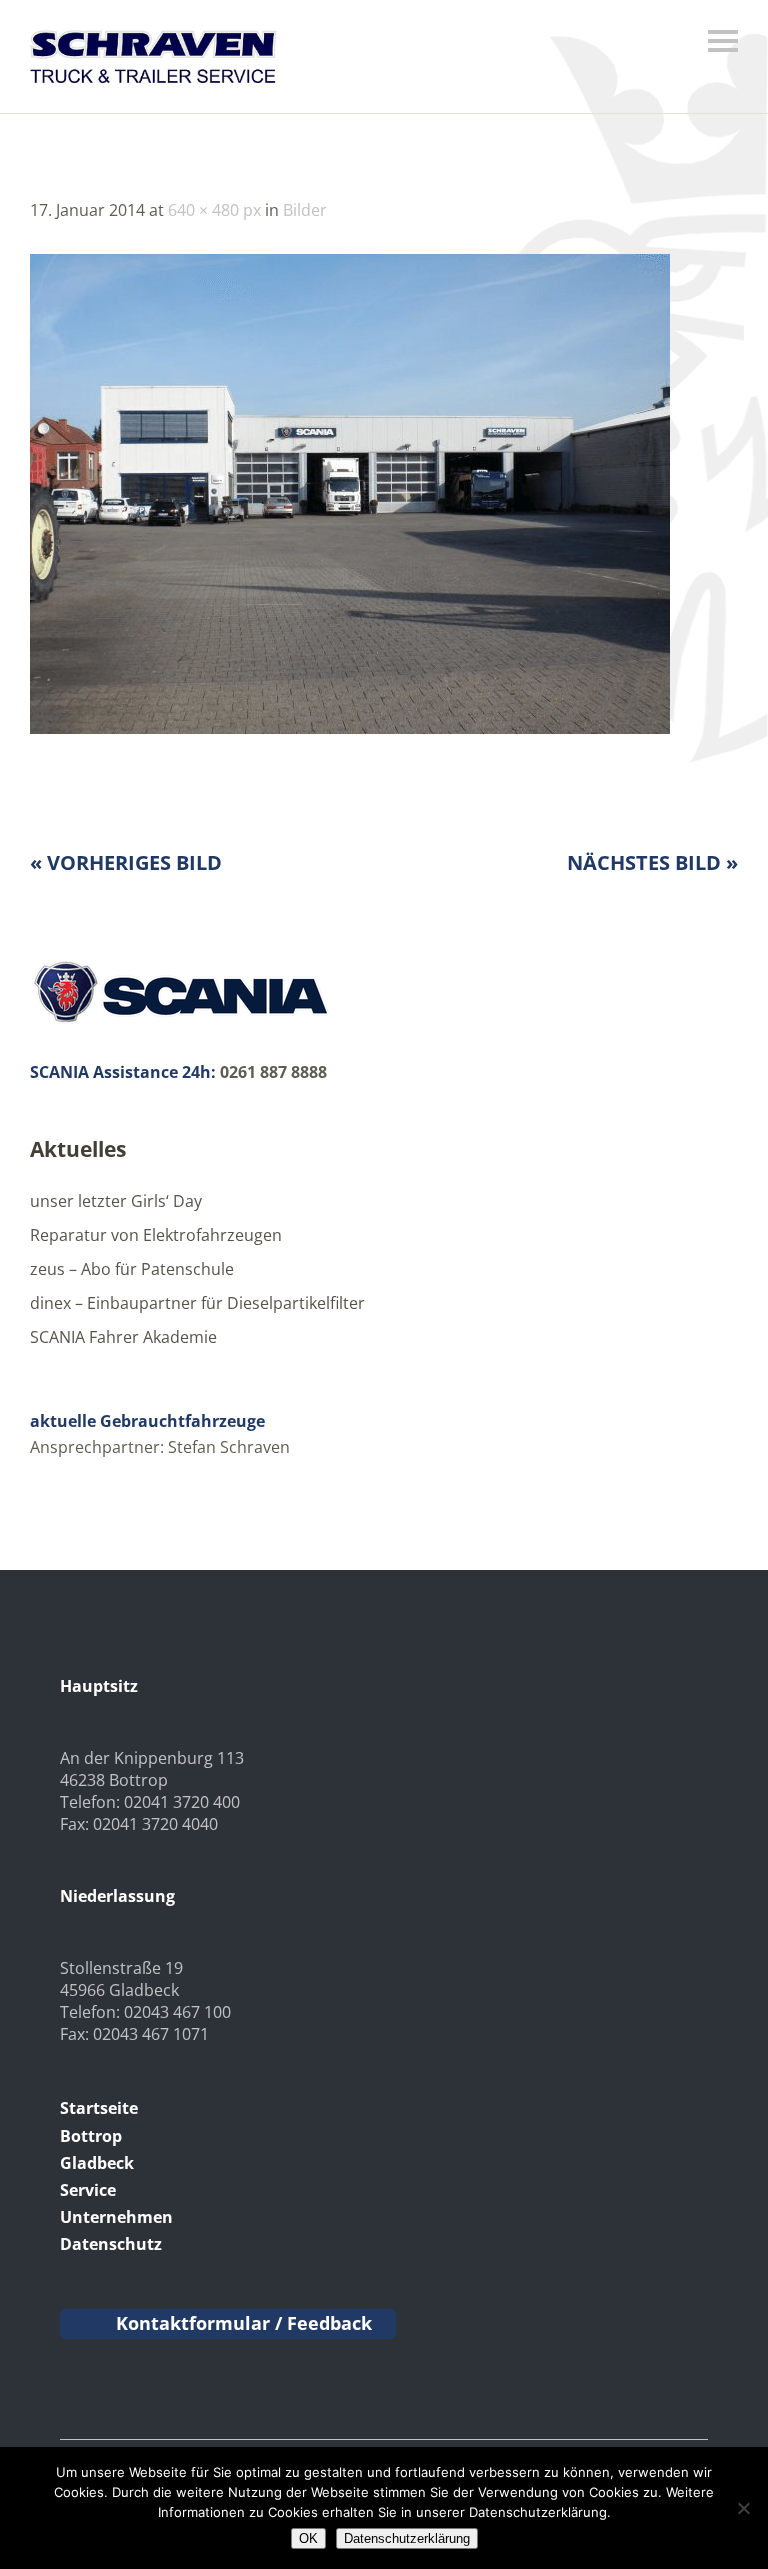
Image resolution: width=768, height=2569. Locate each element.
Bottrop (91, 2136)
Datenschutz (111, 2244)
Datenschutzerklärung (407, 2538)
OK (308, 2538)
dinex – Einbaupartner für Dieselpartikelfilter (197, 1303)
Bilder (305, 210)
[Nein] (743, 2508)
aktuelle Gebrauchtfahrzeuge (147, 1421)
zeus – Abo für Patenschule (132, 1269)
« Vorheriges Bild (126, 862)
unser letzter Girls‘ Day (116, 1201)
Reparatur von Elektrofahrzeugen (156, 1235)
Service (88, 2190)
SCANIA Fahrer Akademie (123, 1337)
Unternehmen (116, 2217)
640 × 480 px (214, 210)
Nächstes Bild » (652, 862)
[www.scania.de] (180, 1020)
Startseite (99, 2108)
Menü (723, 41)
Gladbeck (97, 2163)
